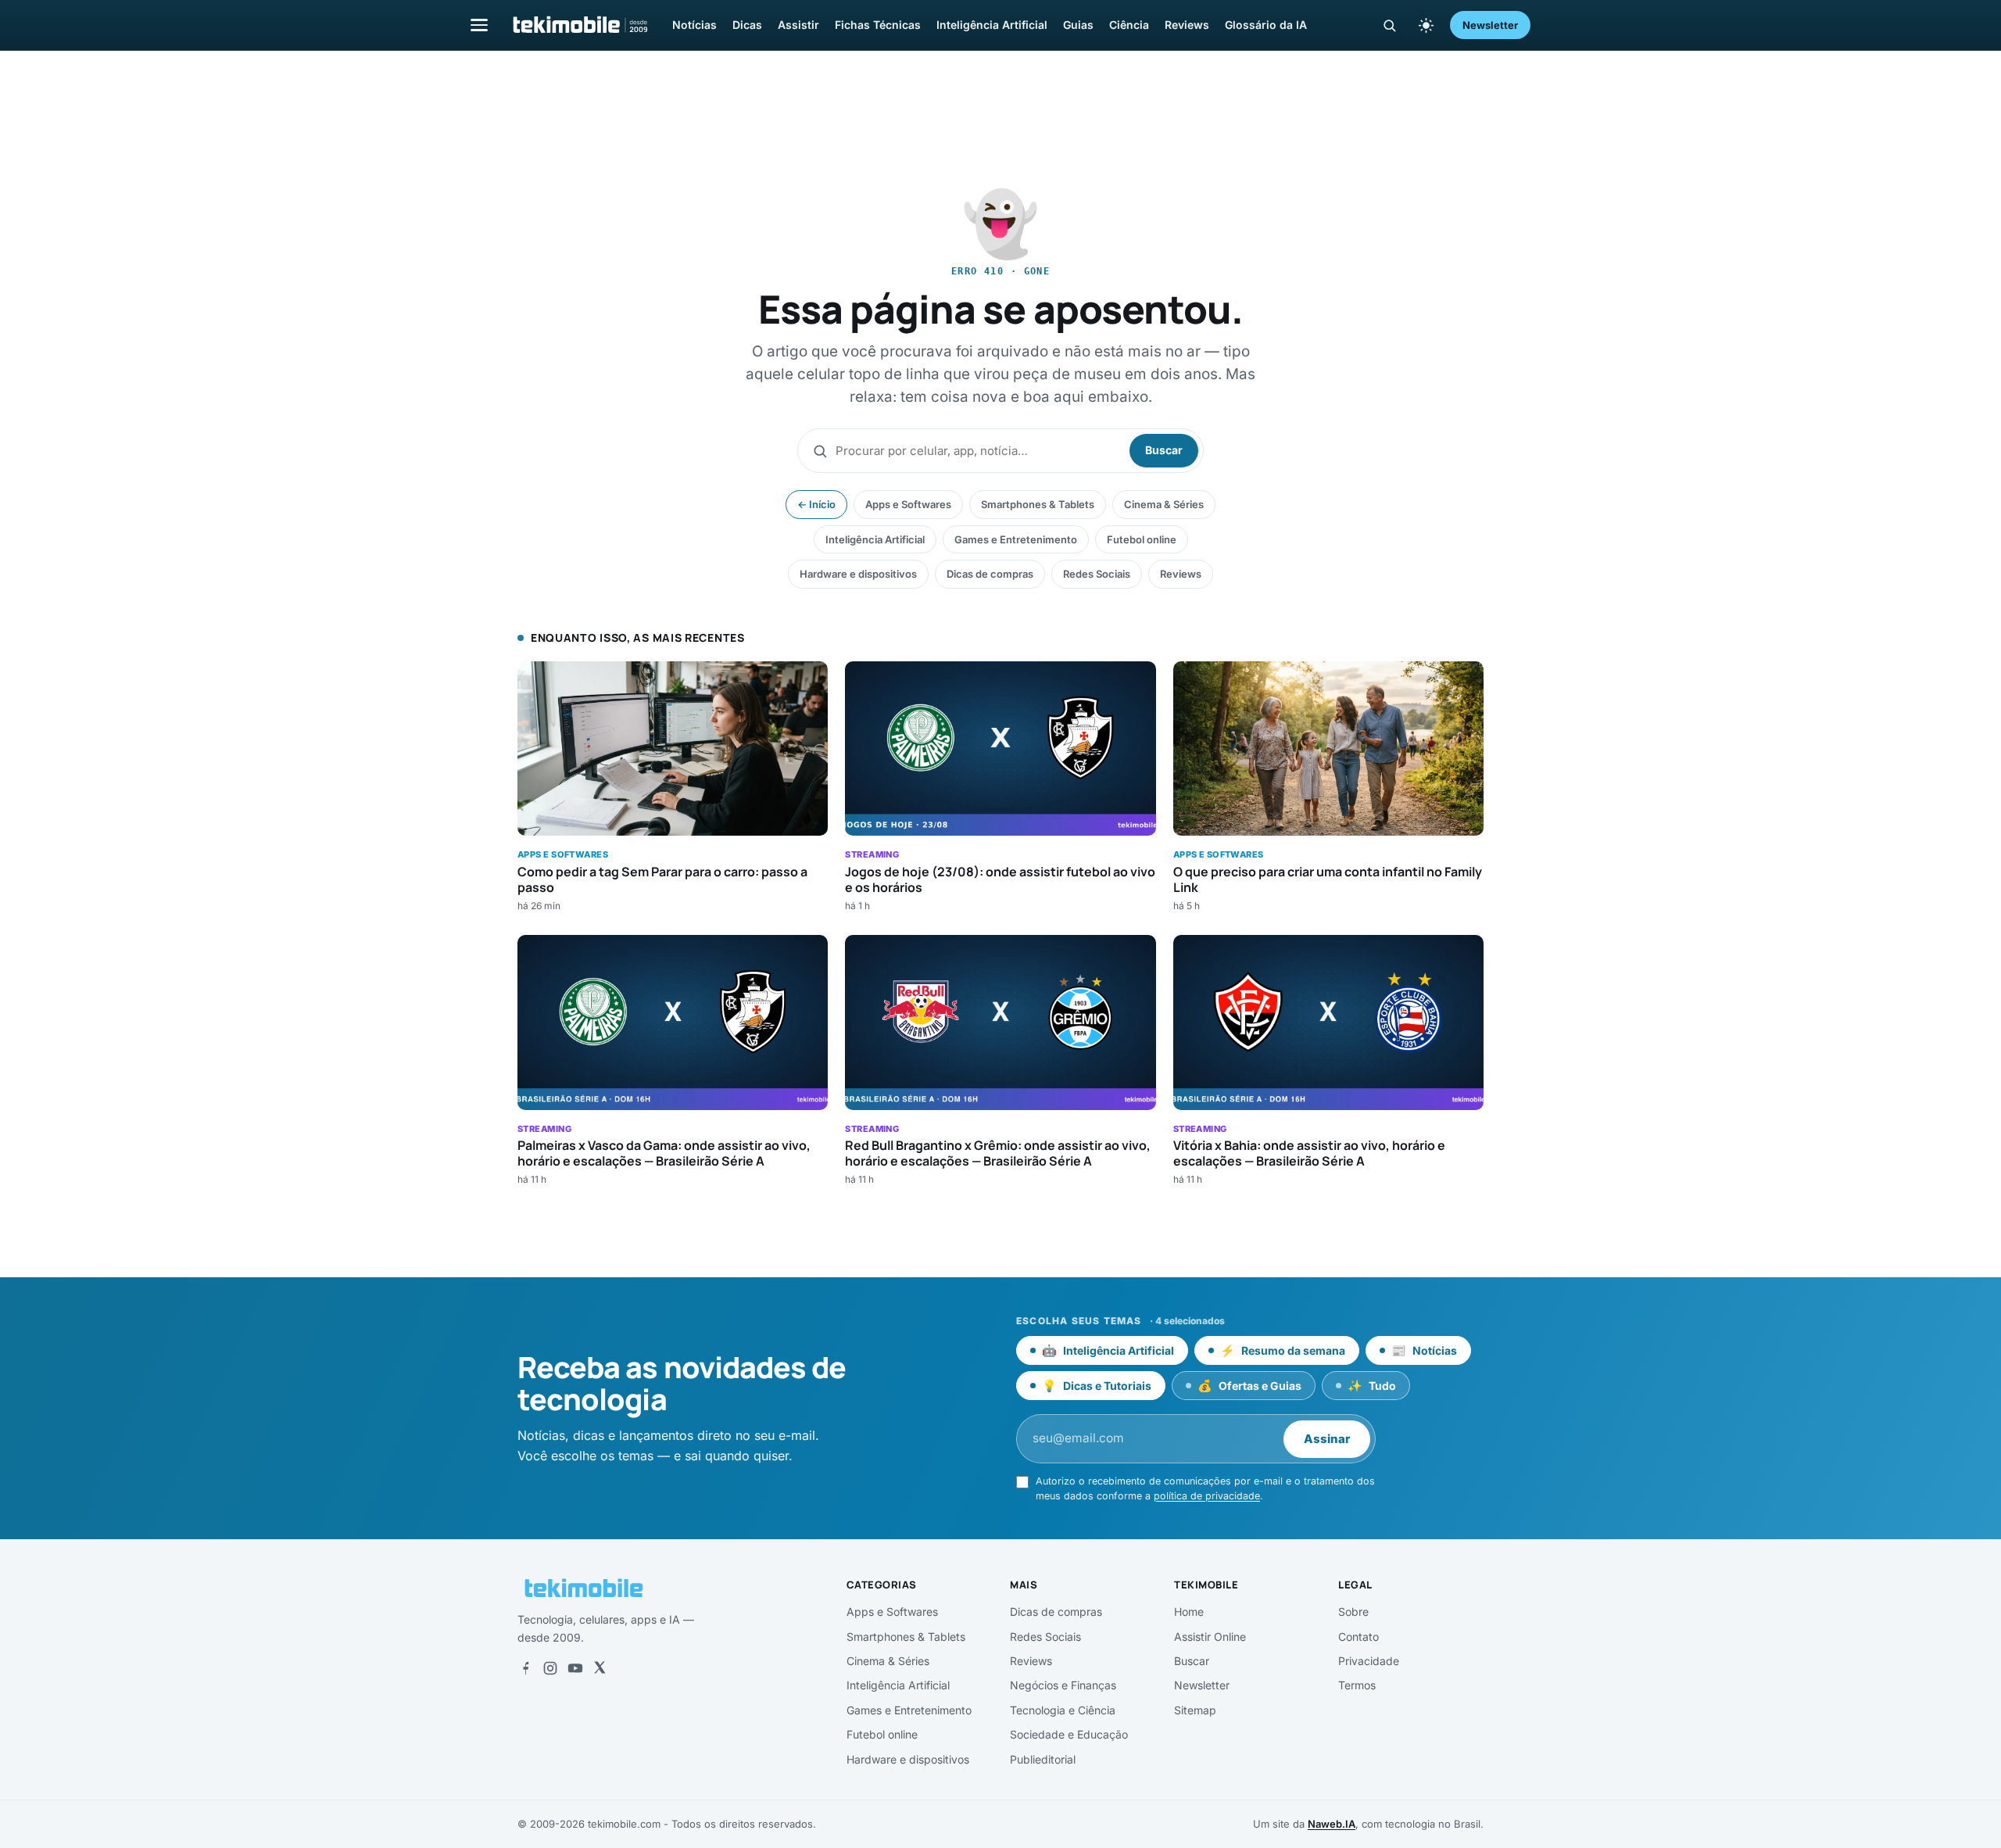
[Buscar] (1389, 25)
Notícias (694, 25)
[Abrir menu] (479, 25)
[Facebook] (525, 1668)
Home (1189, 1612)
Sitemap (1195, 1710)
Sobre (1353, 1612)
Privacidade (1369, 1661)
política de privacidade (1207, 1496)
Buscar (1164, 450)
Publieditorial (1043, 1759)
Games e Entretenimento (1016, 539)
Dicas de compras (990, 574)
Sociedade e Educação (1069, 1734)
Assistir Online (1210, 1637)
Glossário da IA (1266, 25)
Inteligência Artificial (992, 25)
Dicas (747, 25)
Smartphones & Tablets (1038, 504)
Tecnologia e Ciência (1063, 1710)
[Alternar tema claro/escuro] (1426, 25)
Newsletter (1490, 25)
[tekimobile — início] (579, 25)
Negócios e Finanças (1063, 1685)
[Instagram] (550, 1668)
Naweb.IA (1332, 1824)
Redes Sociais (1097, 574)
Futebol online (1142, 539)
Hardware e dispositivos (858, 574)
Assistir (798, 25)
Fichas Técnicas (878, 25)
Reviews (1187, 25)
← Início (816, 504)
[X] (600, 1668)
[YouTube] (575, 1668)
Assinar (1327, 1439)
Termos (1357, 1685)
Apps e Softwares (908, 504)
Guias (1078, 25)
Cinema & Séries (1164, 504)
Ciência (1129, 25)
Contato (1358, 1637)
